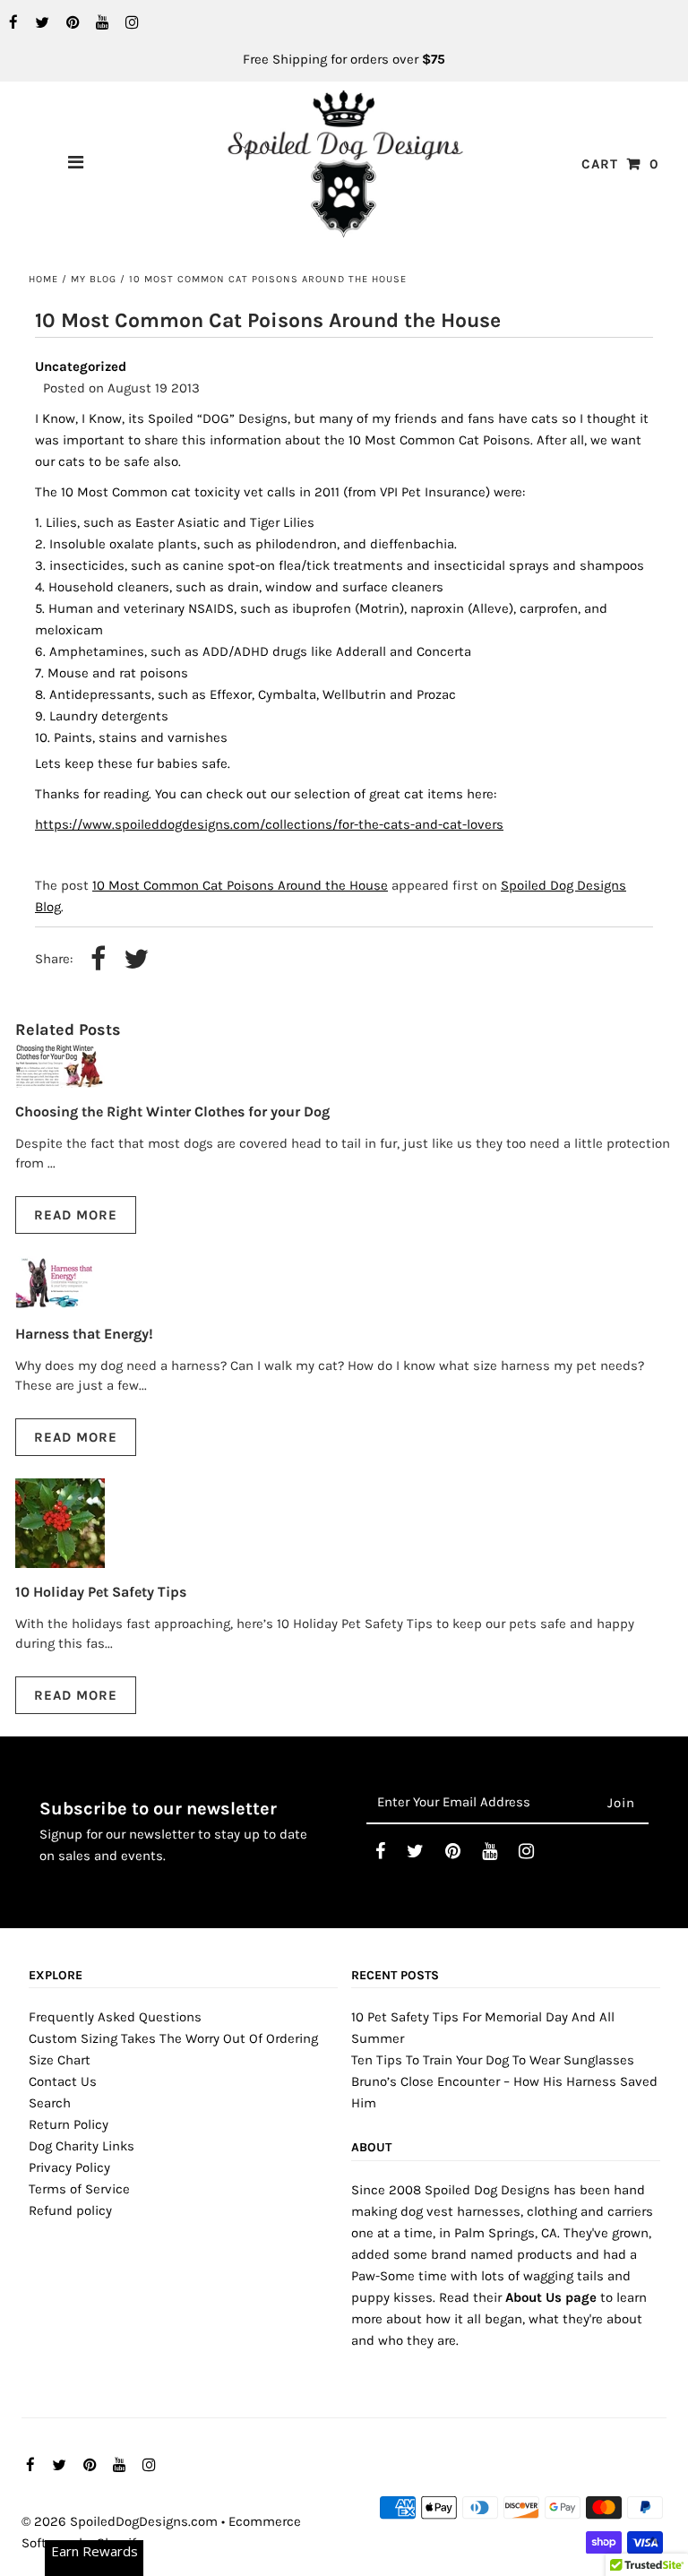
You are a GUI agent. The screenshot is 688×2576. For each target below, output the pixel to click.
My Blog (94, 279)
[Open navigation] (76, 164)
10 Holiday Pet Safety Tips (101, 1592)
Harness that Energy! (84, 1334)
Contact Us (63, 2081)
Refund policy (70, 2210)
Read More (76, 1215)
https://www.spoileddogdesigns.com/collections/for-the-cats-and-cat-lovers (269, 824)
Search (50, 2103)
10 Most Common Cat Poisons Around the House (240, 885)
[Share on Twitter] (136, 960)
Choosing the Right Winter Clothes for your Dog (172, 1111)
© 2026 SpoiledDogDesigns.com (120, 2521)
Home (43, 279)
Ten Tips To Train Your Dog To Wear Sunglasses (493, 2060)
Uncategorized (81, 366)
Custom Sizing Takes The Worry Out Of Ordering (173, 2038)
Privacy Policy (69, 2167)
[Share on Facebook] (98, 960)
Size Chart (60, 2060)
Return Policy (69, 2124)
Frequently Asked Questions (115, 2017)
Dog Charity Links (82, 2146)
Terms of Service (79, 2189)
